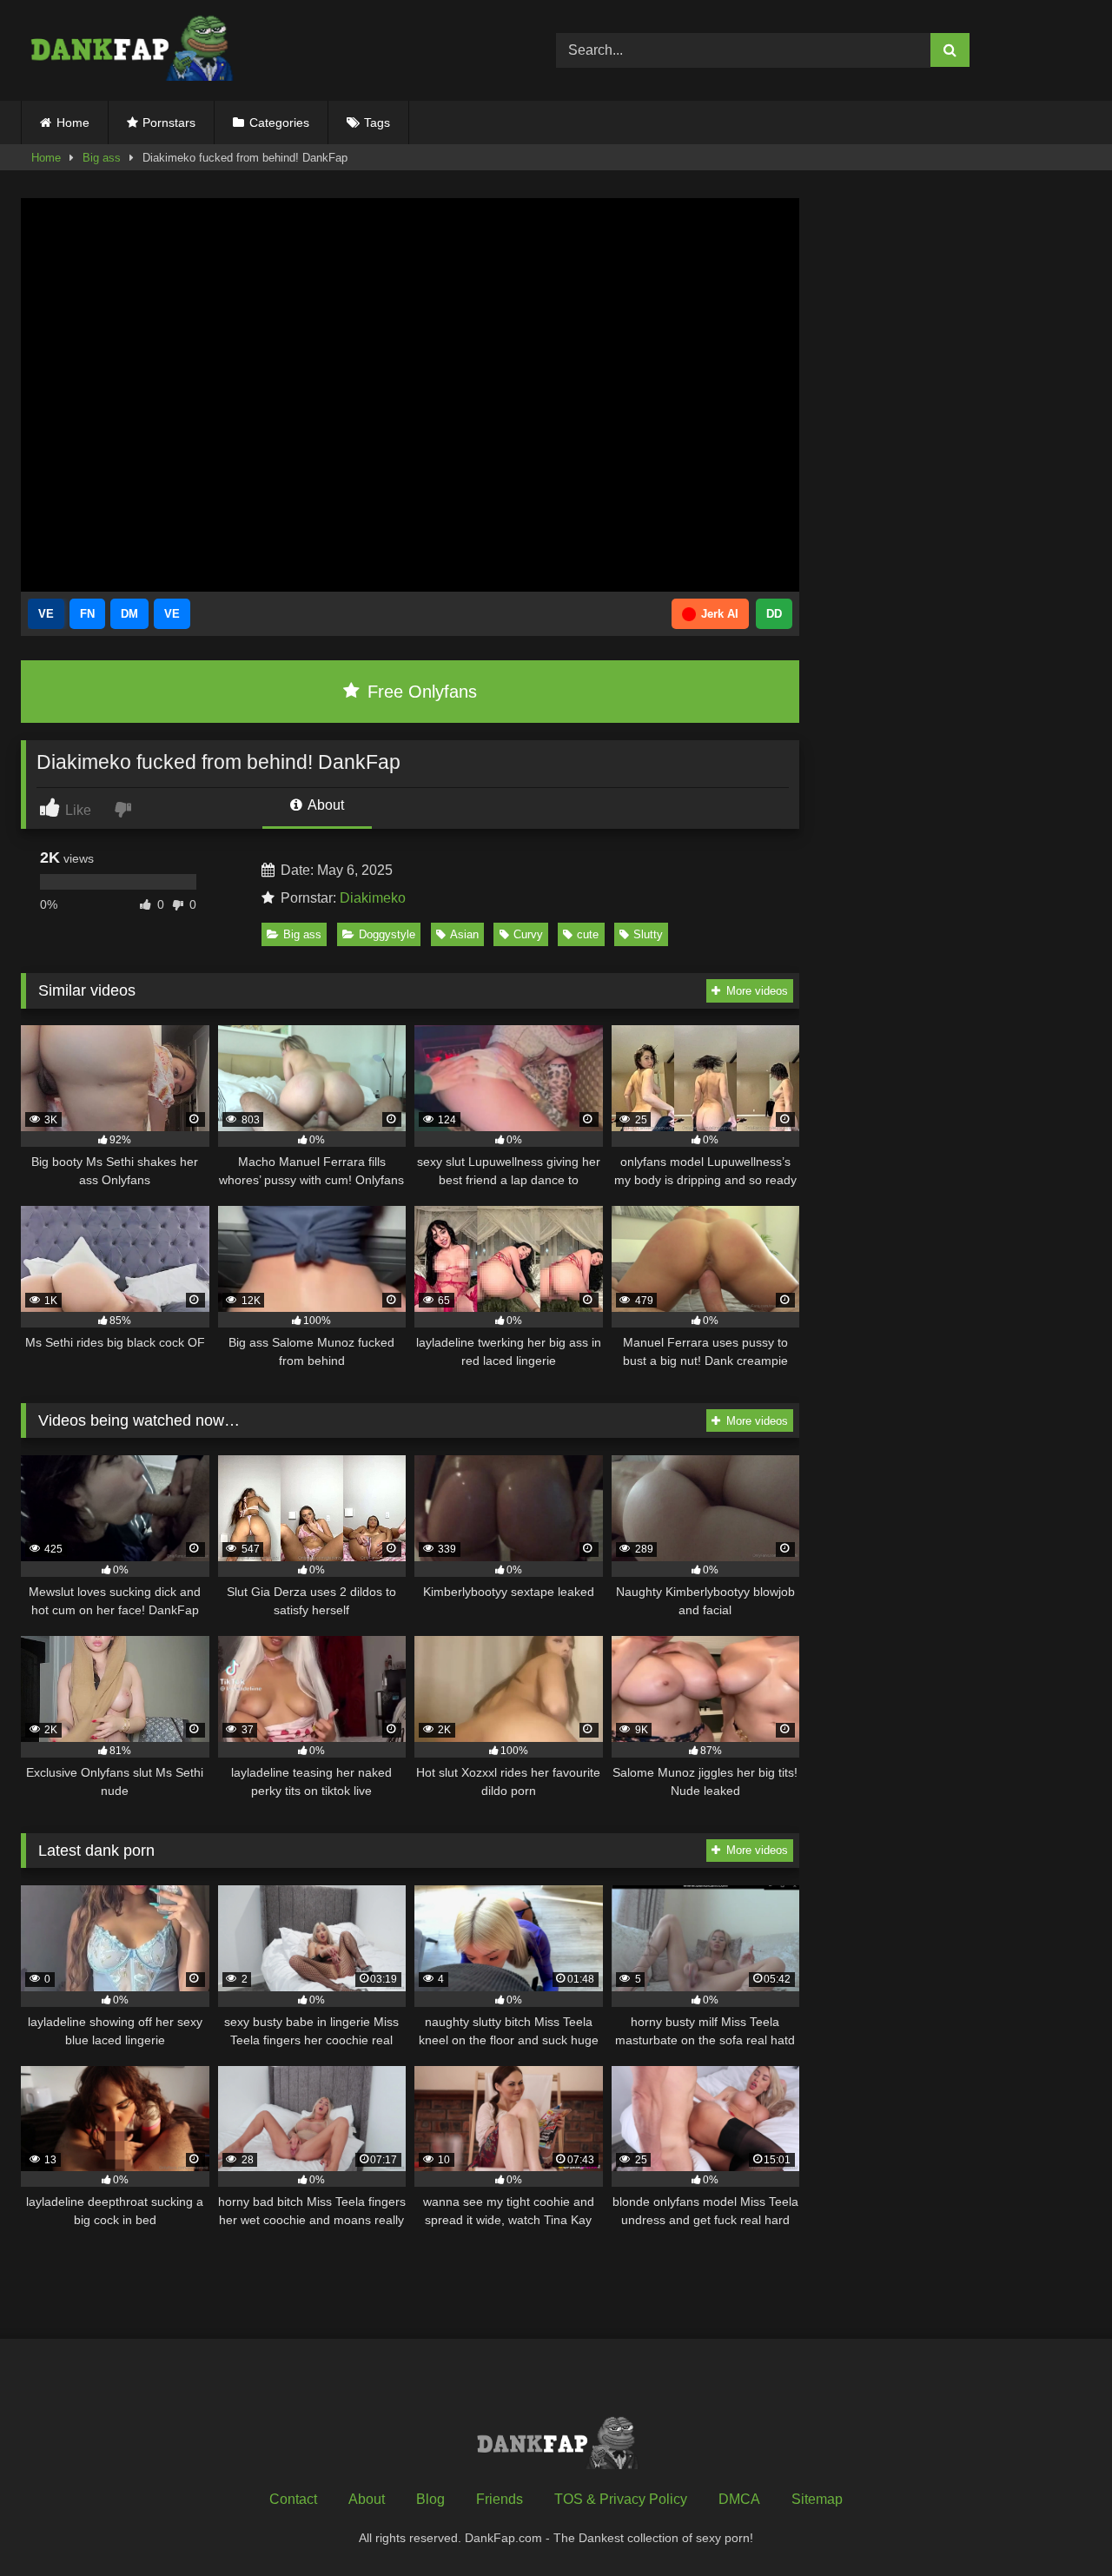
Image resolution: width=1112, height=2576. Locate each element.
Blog (430, 2499)
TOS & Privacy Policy (621, 2499)
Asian (464, 934)
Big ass (102, 158)
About (324, 805)
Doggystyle (387, 934)
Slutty (648, 934)
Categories (279, 123)
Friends (500, 2499)
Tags (377, 123)
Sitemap (817, 2499)
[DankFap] (129, 50)
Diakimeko (373, 898)
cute (588, 934)
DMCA (739, 2499)
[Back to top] (1058, 2524)
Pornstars (169, 123)
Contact (293, 2499)
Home (73, 123)
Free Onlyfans (420, 692)
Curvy (528, 934)
